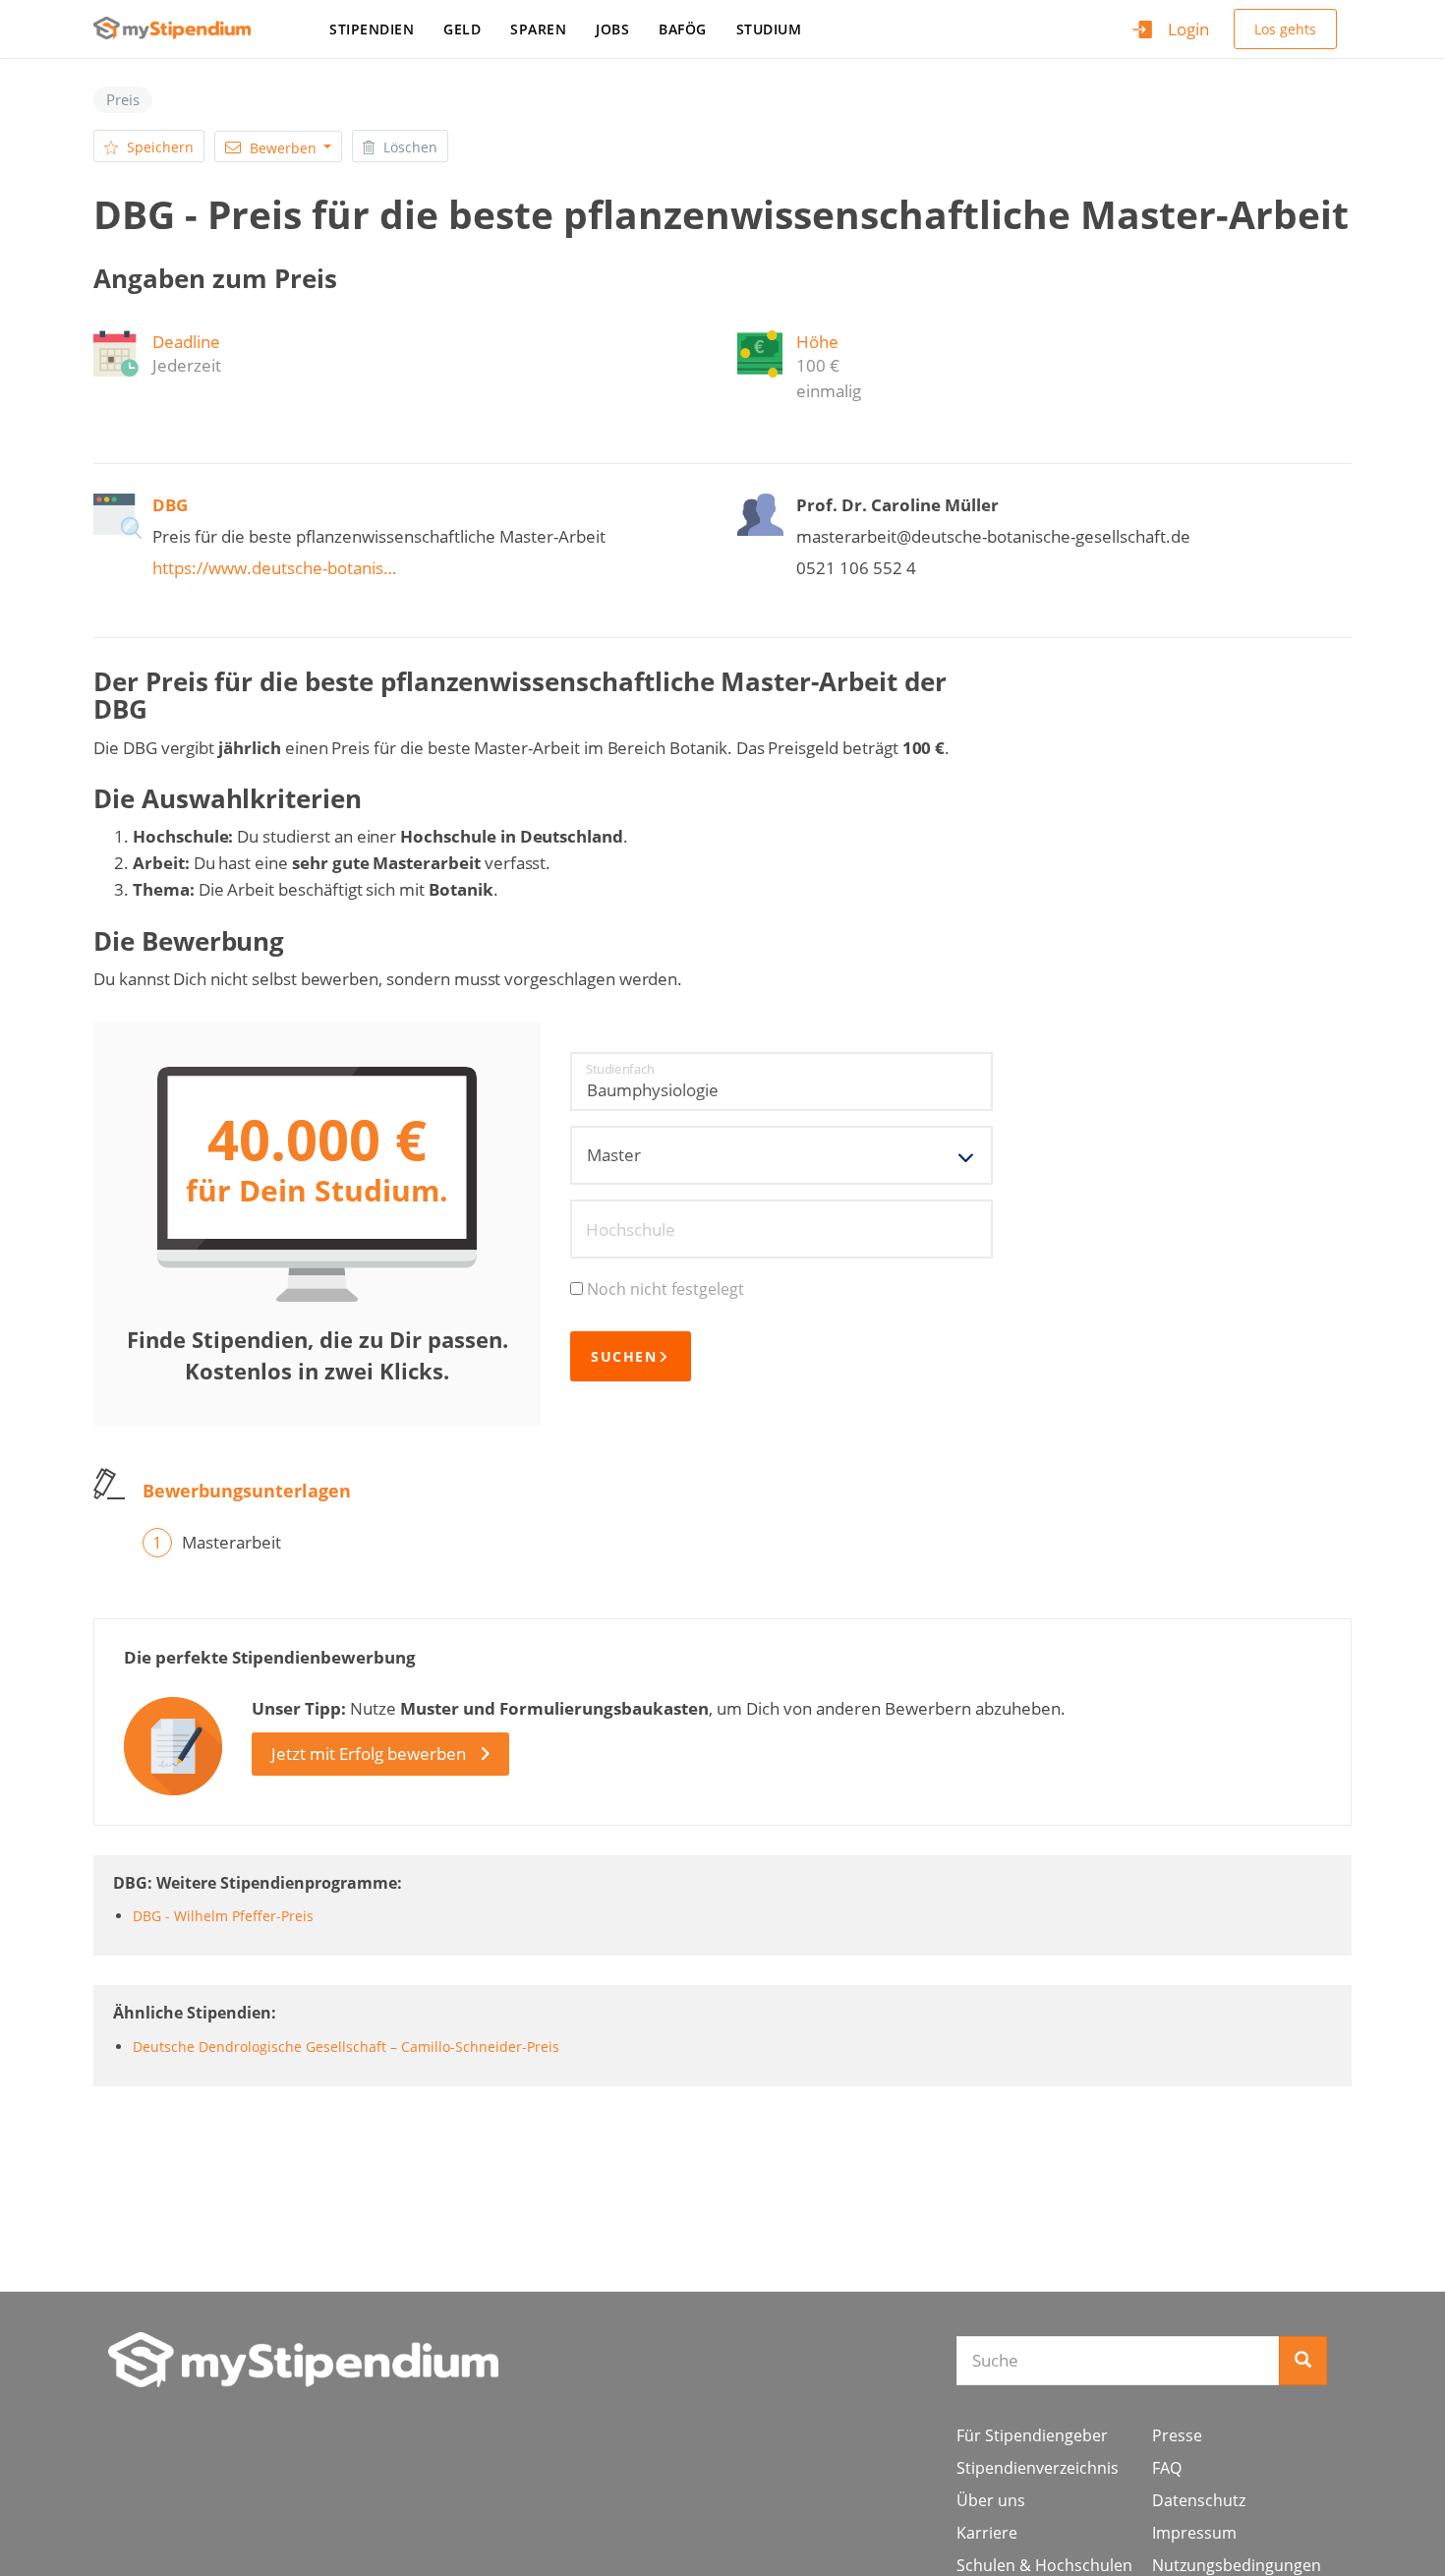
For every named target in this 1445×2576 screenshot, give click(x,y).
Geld (462, 29)
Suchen (624, 1356)
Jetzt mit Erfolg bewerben (369, 1754)
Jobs (612, 29)
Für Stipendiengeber (1032, 2435)
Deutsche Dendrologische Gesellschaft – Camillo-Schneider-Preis (346, 2047)
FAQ (1167, 2468)
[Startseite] (179, 28)
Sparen (538, 29)
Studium (769, 29)
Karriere (987, 2533)
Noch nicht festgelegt (665, 1289)
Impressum (1194, 2533)
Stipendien (372, 29)
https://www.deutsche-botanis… (274, 568)
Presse (1177, 2435)
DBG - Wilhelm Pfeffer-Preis (223, 1916)
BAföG (683, 29)
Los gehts (1285, 29)
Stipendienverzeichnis (1038, 2468)
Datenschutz (1199, 2500)
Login (1188, 29)
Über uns (991, 2500)
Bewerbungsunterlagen (247, 1491)
